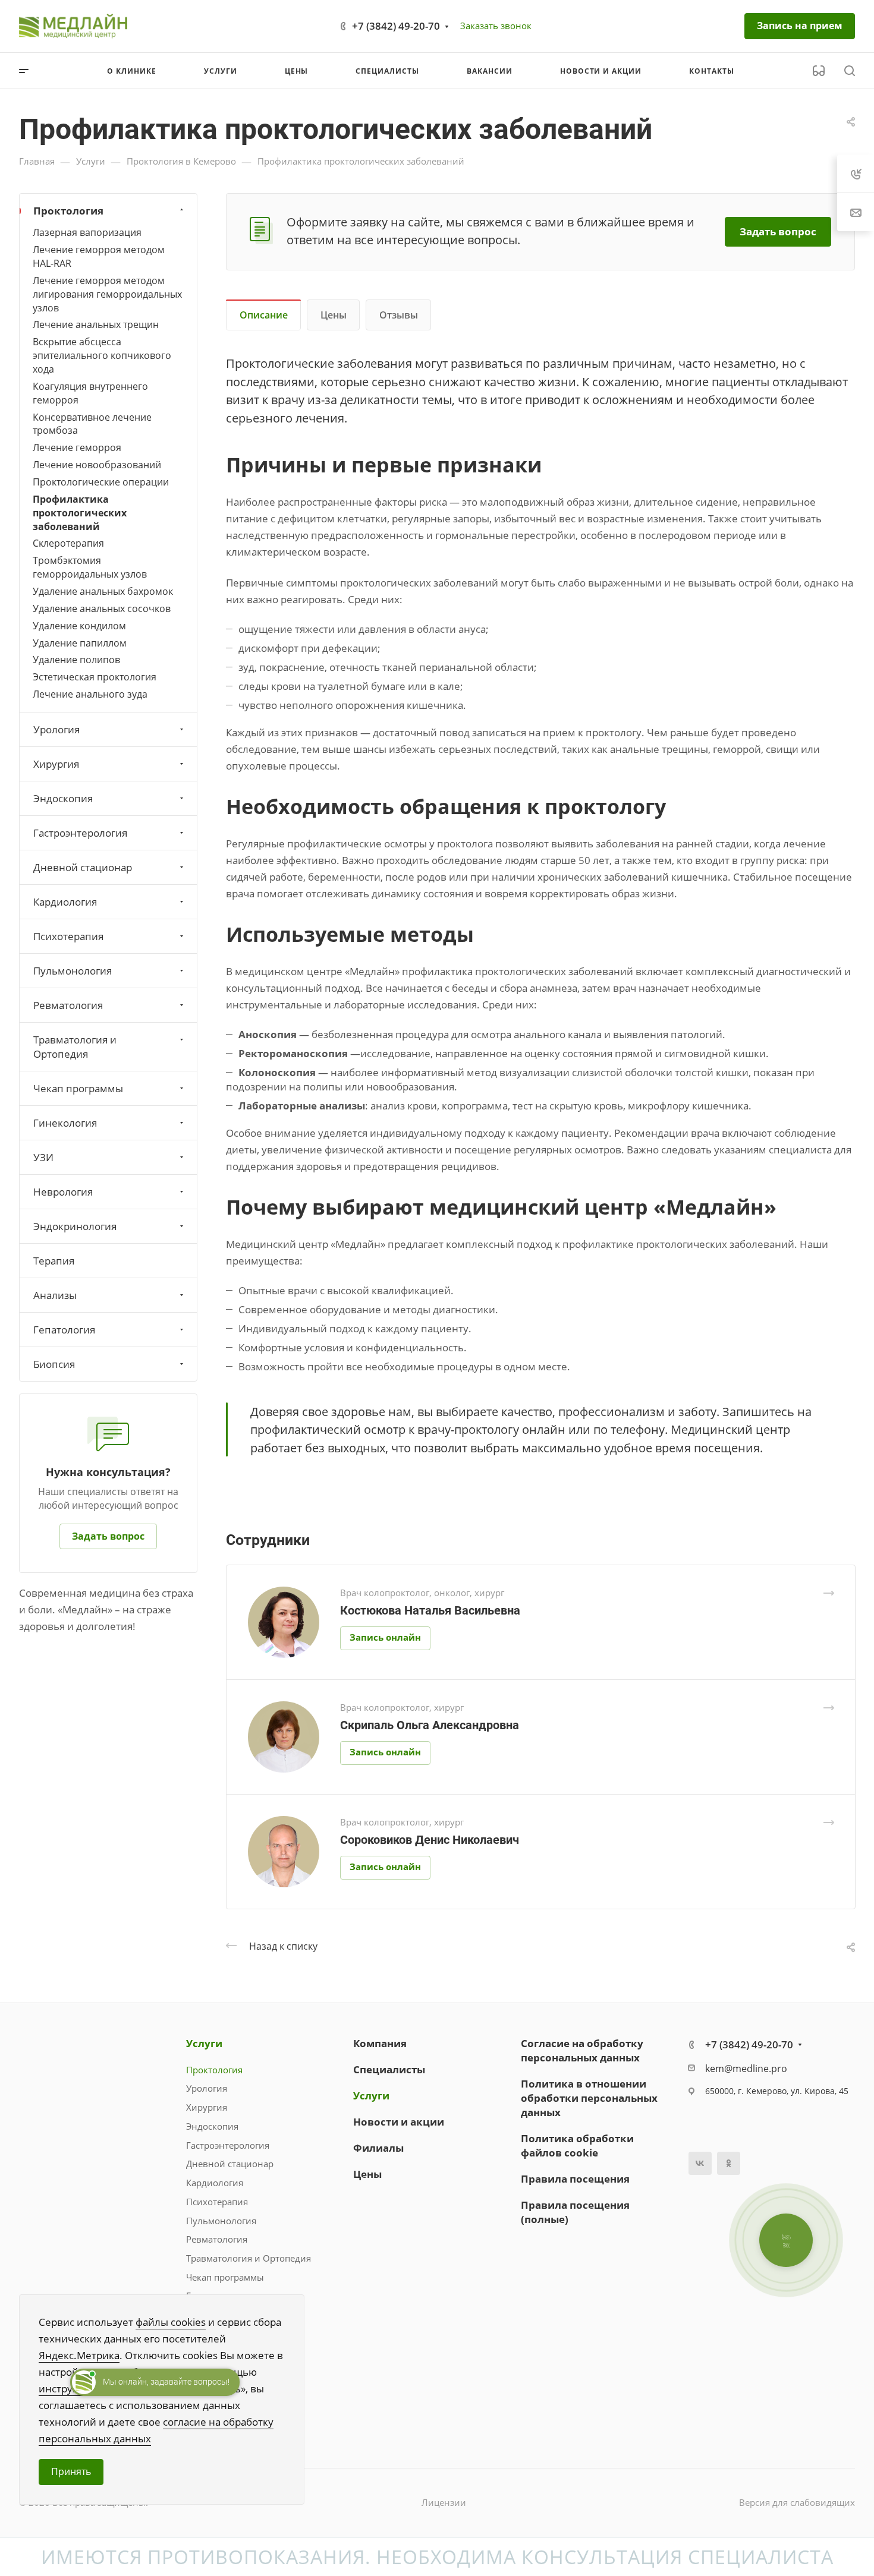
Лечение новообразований (97, 464)
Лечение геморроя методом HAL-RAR (99, 256)
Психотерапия (68, 936)
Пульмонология (73, 970)
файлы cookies (171, 2322)
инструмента (71, 2389)
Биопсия (54, 1363)
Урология (56, 729)
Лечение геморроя (77, 447)
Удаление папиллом (80, 642)
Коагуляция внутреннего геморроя (90, 392)
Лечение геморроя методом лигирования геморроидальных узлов (107, 294)
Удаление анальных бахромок (103, 591)
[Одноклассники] (729, 2163)
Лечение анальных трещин (96, 324)
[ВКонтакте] (700, 2163)
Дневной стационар (83, 867)
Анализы (55, 1295)
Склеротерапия (68, 543)
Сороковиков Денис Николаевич (430, 1840)
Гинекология (65, 1122)
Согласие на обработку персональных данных (582, 2050)
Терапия (54, 1260)
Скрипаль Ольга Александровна (430, 1725)
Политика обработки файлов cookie (577, 2145)
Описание (264, 315)
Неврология (63, 1191)
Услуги (204, 2043)
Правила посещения (575, 2179)
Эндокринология (75, 1226)
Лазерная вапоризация (87, 232)
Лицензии (444, 2502)
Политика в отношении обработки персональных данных (589, 2098)
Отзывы (399, 315)
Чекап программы (78, 1088)
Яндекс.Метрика (79, 2355)
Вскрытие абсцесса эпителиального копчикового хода (102, 355)
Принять (71, 2471)
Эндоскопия (63, 798)
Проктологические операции (101, 481)
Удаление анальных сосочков (102, 608)
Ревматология (68, 1005)
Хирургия (56, 763)
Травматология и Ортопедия (75, 1046)
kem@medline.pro (746, 2069)
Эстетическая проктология (95, 677)
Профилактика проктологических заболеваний (80, 512)
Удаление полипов (76, 660)
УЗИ (43, 1157)
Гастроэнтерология (80, 832)
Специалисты (389, 2069)
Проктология (68, 211)
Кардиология (65, 901)
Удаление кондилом (79, 625)
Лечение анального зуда (90, 694)
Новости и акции (399, 2122)
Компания (380, 2043)
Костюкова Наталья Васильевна (430, 1610)
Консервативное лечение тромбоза (92, 423)
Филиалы (378, 2148)
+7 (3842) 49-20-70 (396, 26)
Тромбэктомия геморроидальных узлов (90, 567)
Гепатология (64, 1329)
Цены (334, 315)
